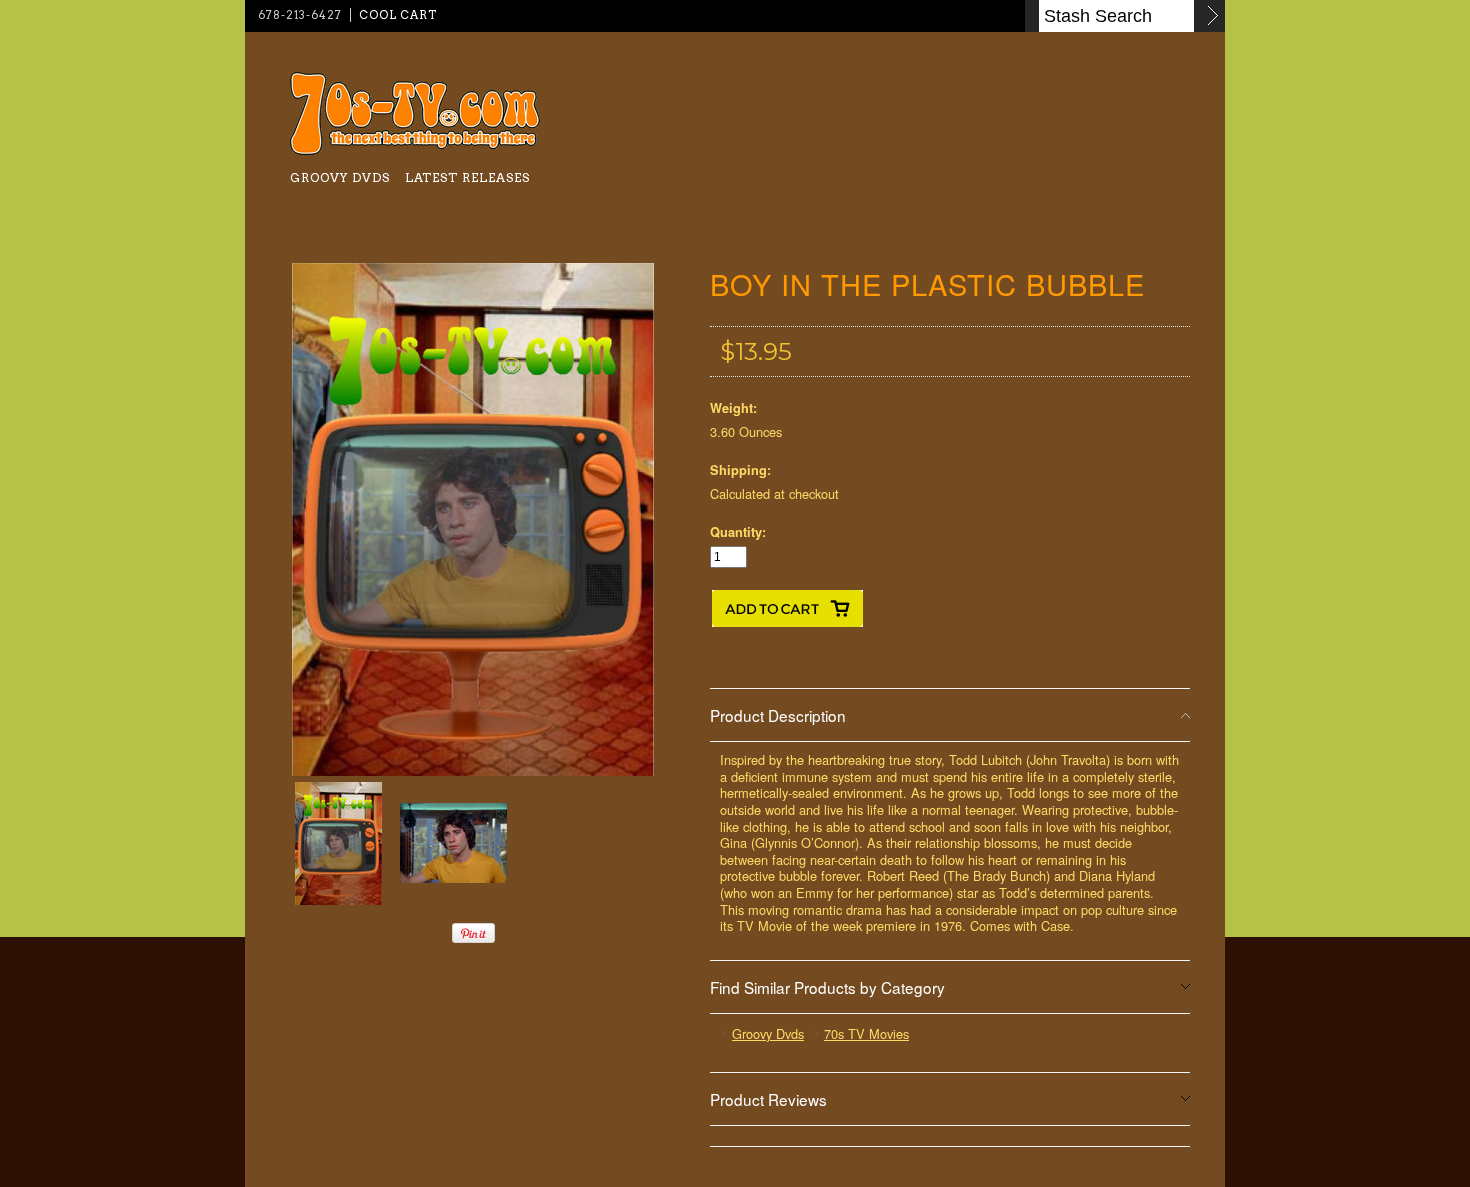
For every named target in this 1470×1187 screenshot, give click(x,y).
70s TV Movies (866, 1033)
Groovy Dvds (340, 177)
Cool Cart (398, 15)
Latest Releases (467, 177)
